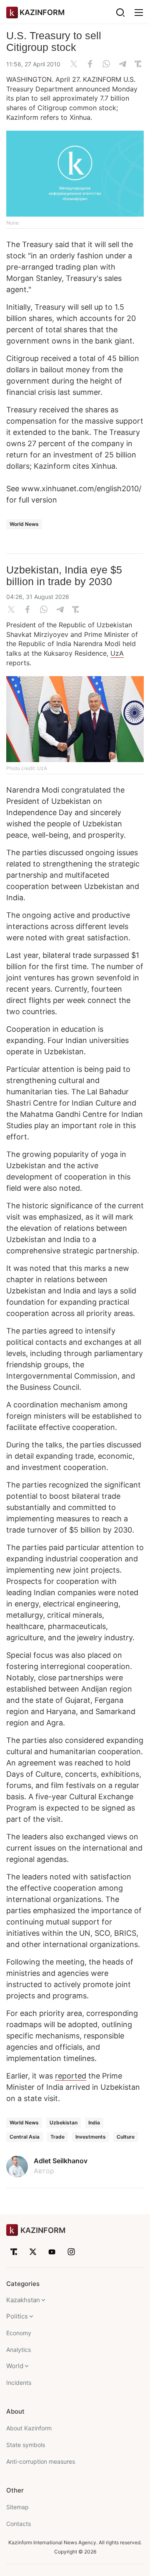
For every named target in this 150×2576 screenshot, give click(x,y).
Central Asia (25, 2137)
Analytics (19, 2350)
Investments (91, 2137)
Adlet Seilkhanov (61, 2161)
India (94, 2123)
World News (24, 524)
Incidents (19, 2383)
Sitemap (17, 2507)
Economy (19, 2333)
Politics (17, 2316)
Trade (57, 2137)
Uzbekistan (64, 2123)
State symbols (26, 2445)
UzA (117, 653)
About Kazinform (29, 2428)
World (15, 2366)
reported (71, 2076)
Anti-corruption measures (41, 2461)
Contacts (19, 2524)
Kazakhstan (23, 2300)
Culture (126, 2137)
